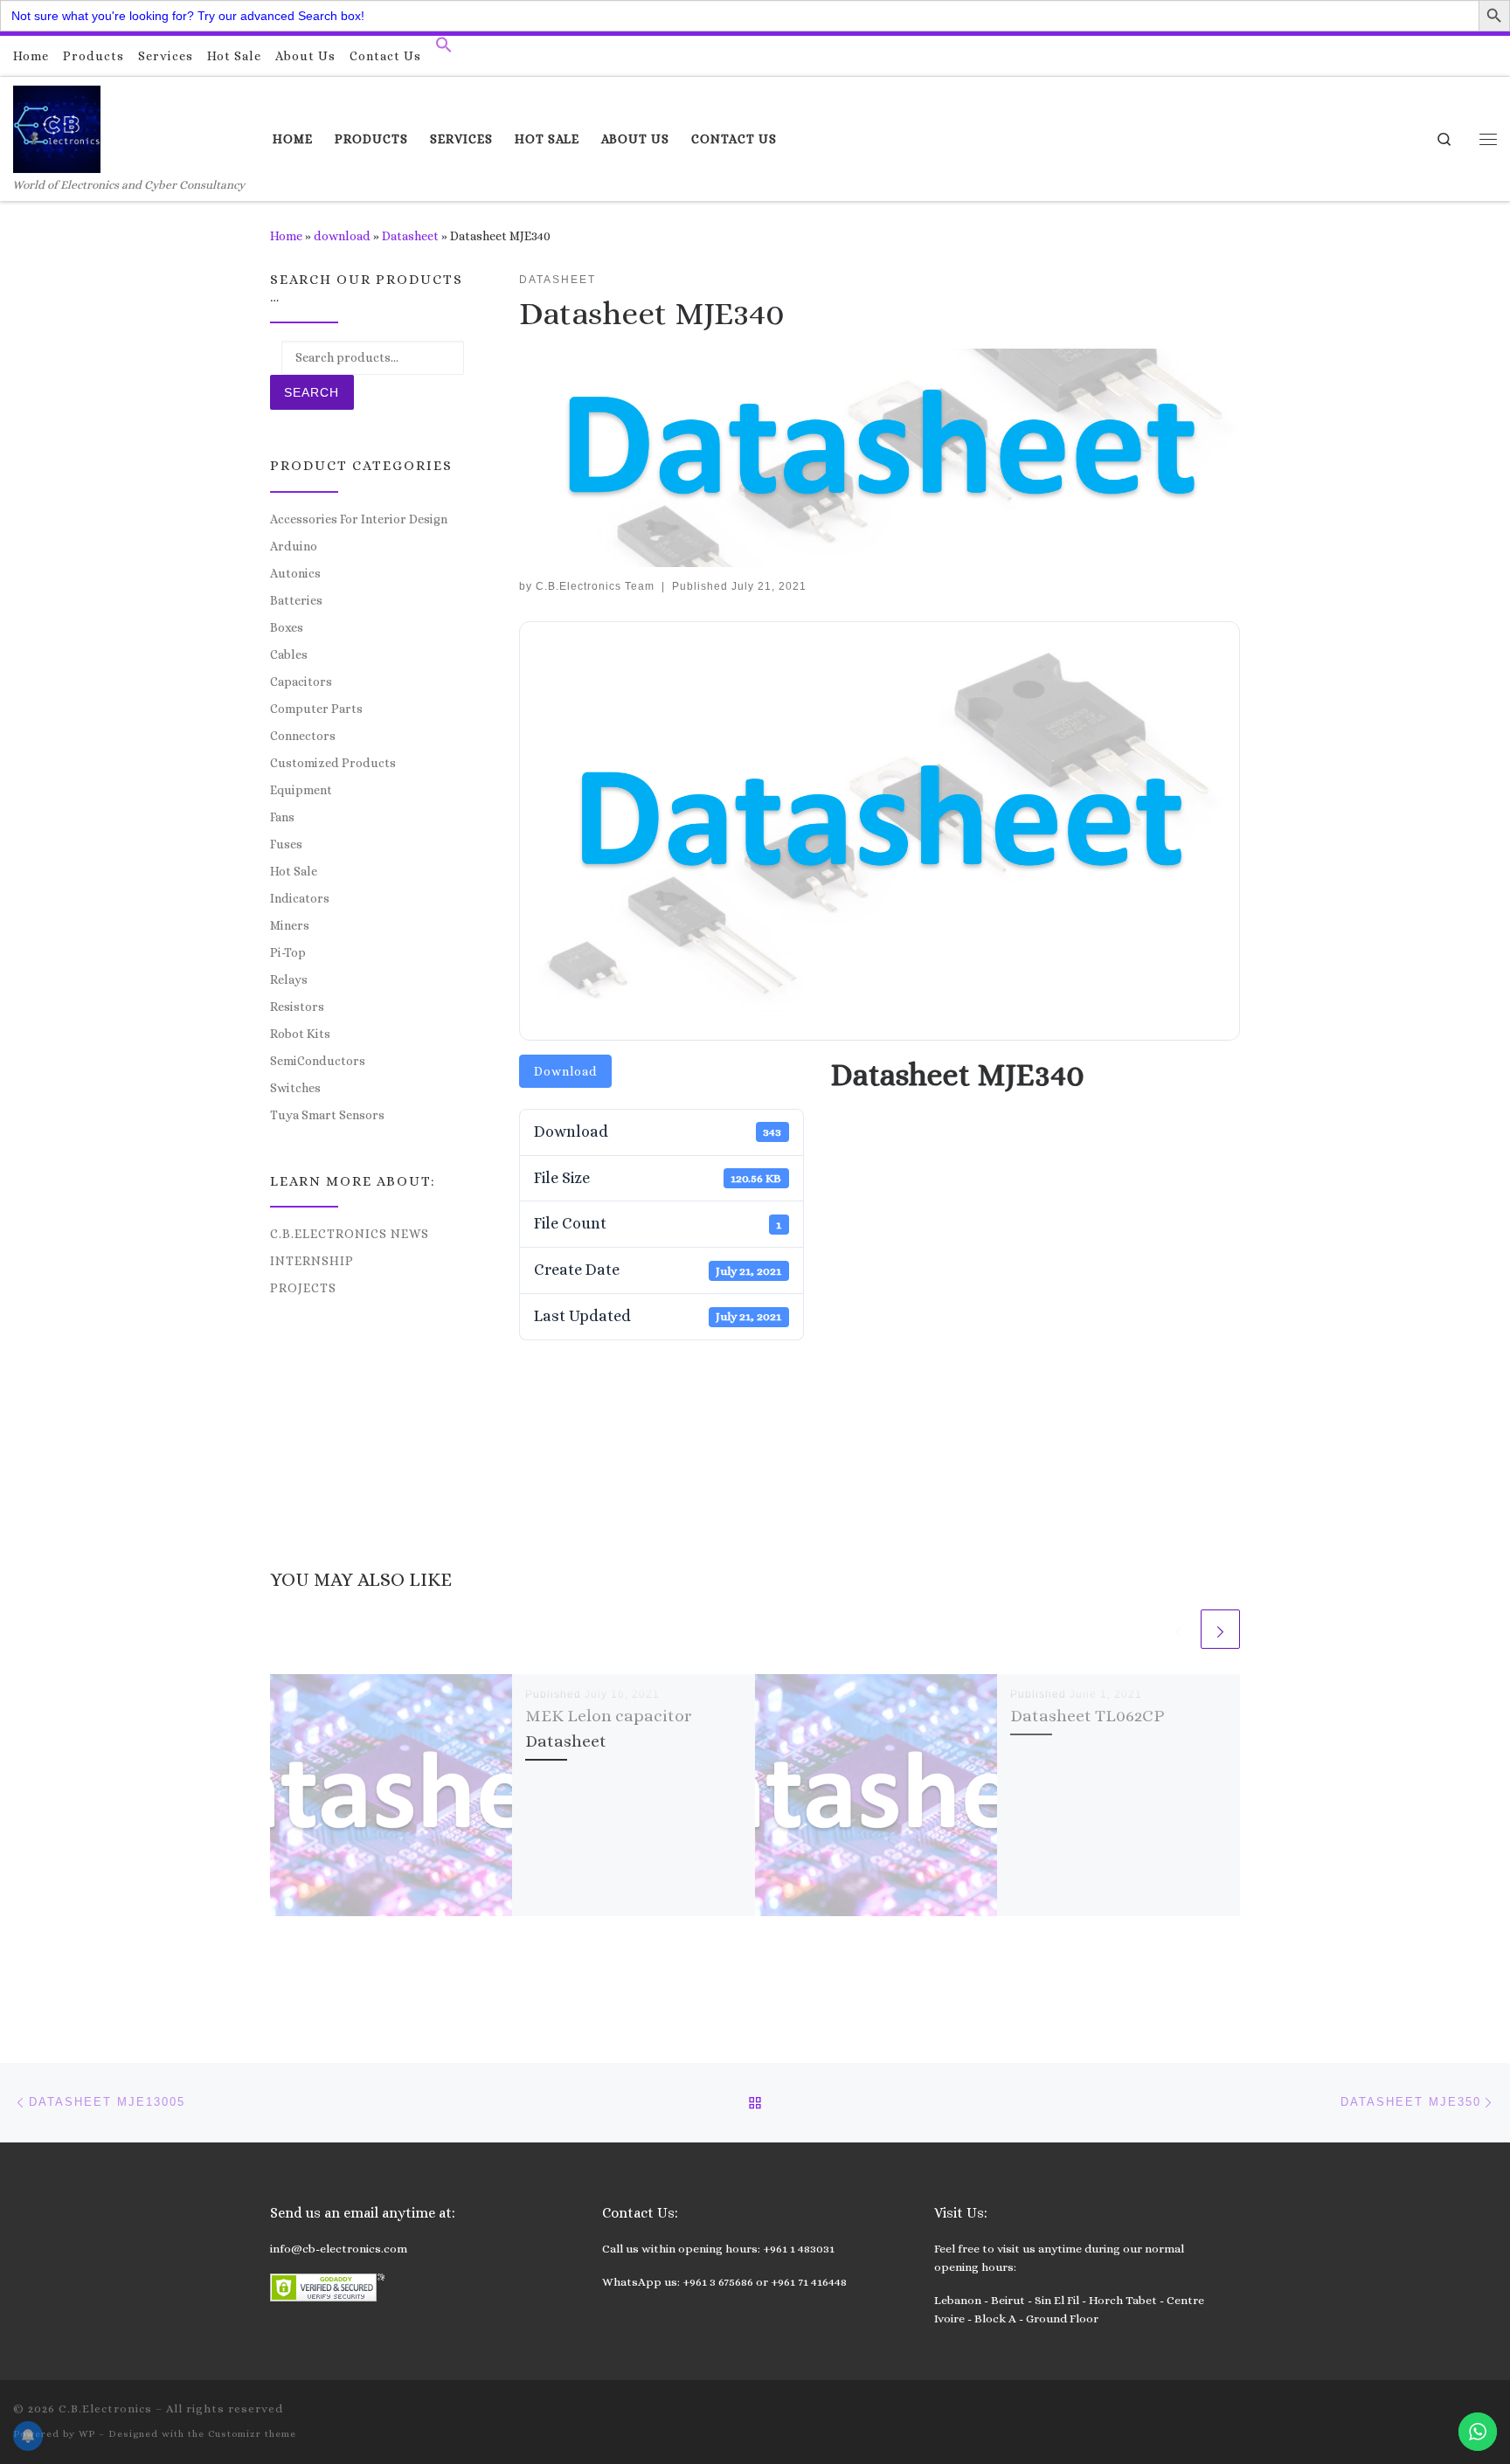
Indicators (300, 898)
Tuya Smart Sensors (327, 1115)
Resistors (297, 1007)
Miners (290, 925)
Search (312, 392)
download (342, 236)
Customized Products (333, 763)
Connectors (303, 736)
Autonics (295, 573)
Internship (312, 1261)
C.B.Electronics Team (595, 586)
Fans (282, 817)
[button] (444, 49)
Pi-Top (288, 952)
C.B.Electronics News (350, 1234)
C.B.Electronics (105, 2409)
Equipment (301, 790)
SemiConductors (318, 1061)
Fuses (286, 844)
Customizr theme (252, 2434)
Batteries (296, 600)
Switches (295, 1088)
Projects (303, 1288)
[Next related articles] (1220, 1629)
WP (87, 2434)
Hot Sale (294, 871)
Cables (289, 654)
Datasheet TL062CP (1087, 1716)
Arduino (294, 546)
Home (286, 236)
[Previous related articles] (1178, 1629)
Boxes (287, 627)
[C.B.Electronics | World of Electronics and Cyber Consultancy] (57, 126)
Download (565, 1071)
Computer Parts (316, 709)
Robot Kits (300, 1034)
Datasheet (410, 236)
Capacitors (301, 682)
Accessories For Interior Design (359, 519)
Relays (289, 979)
